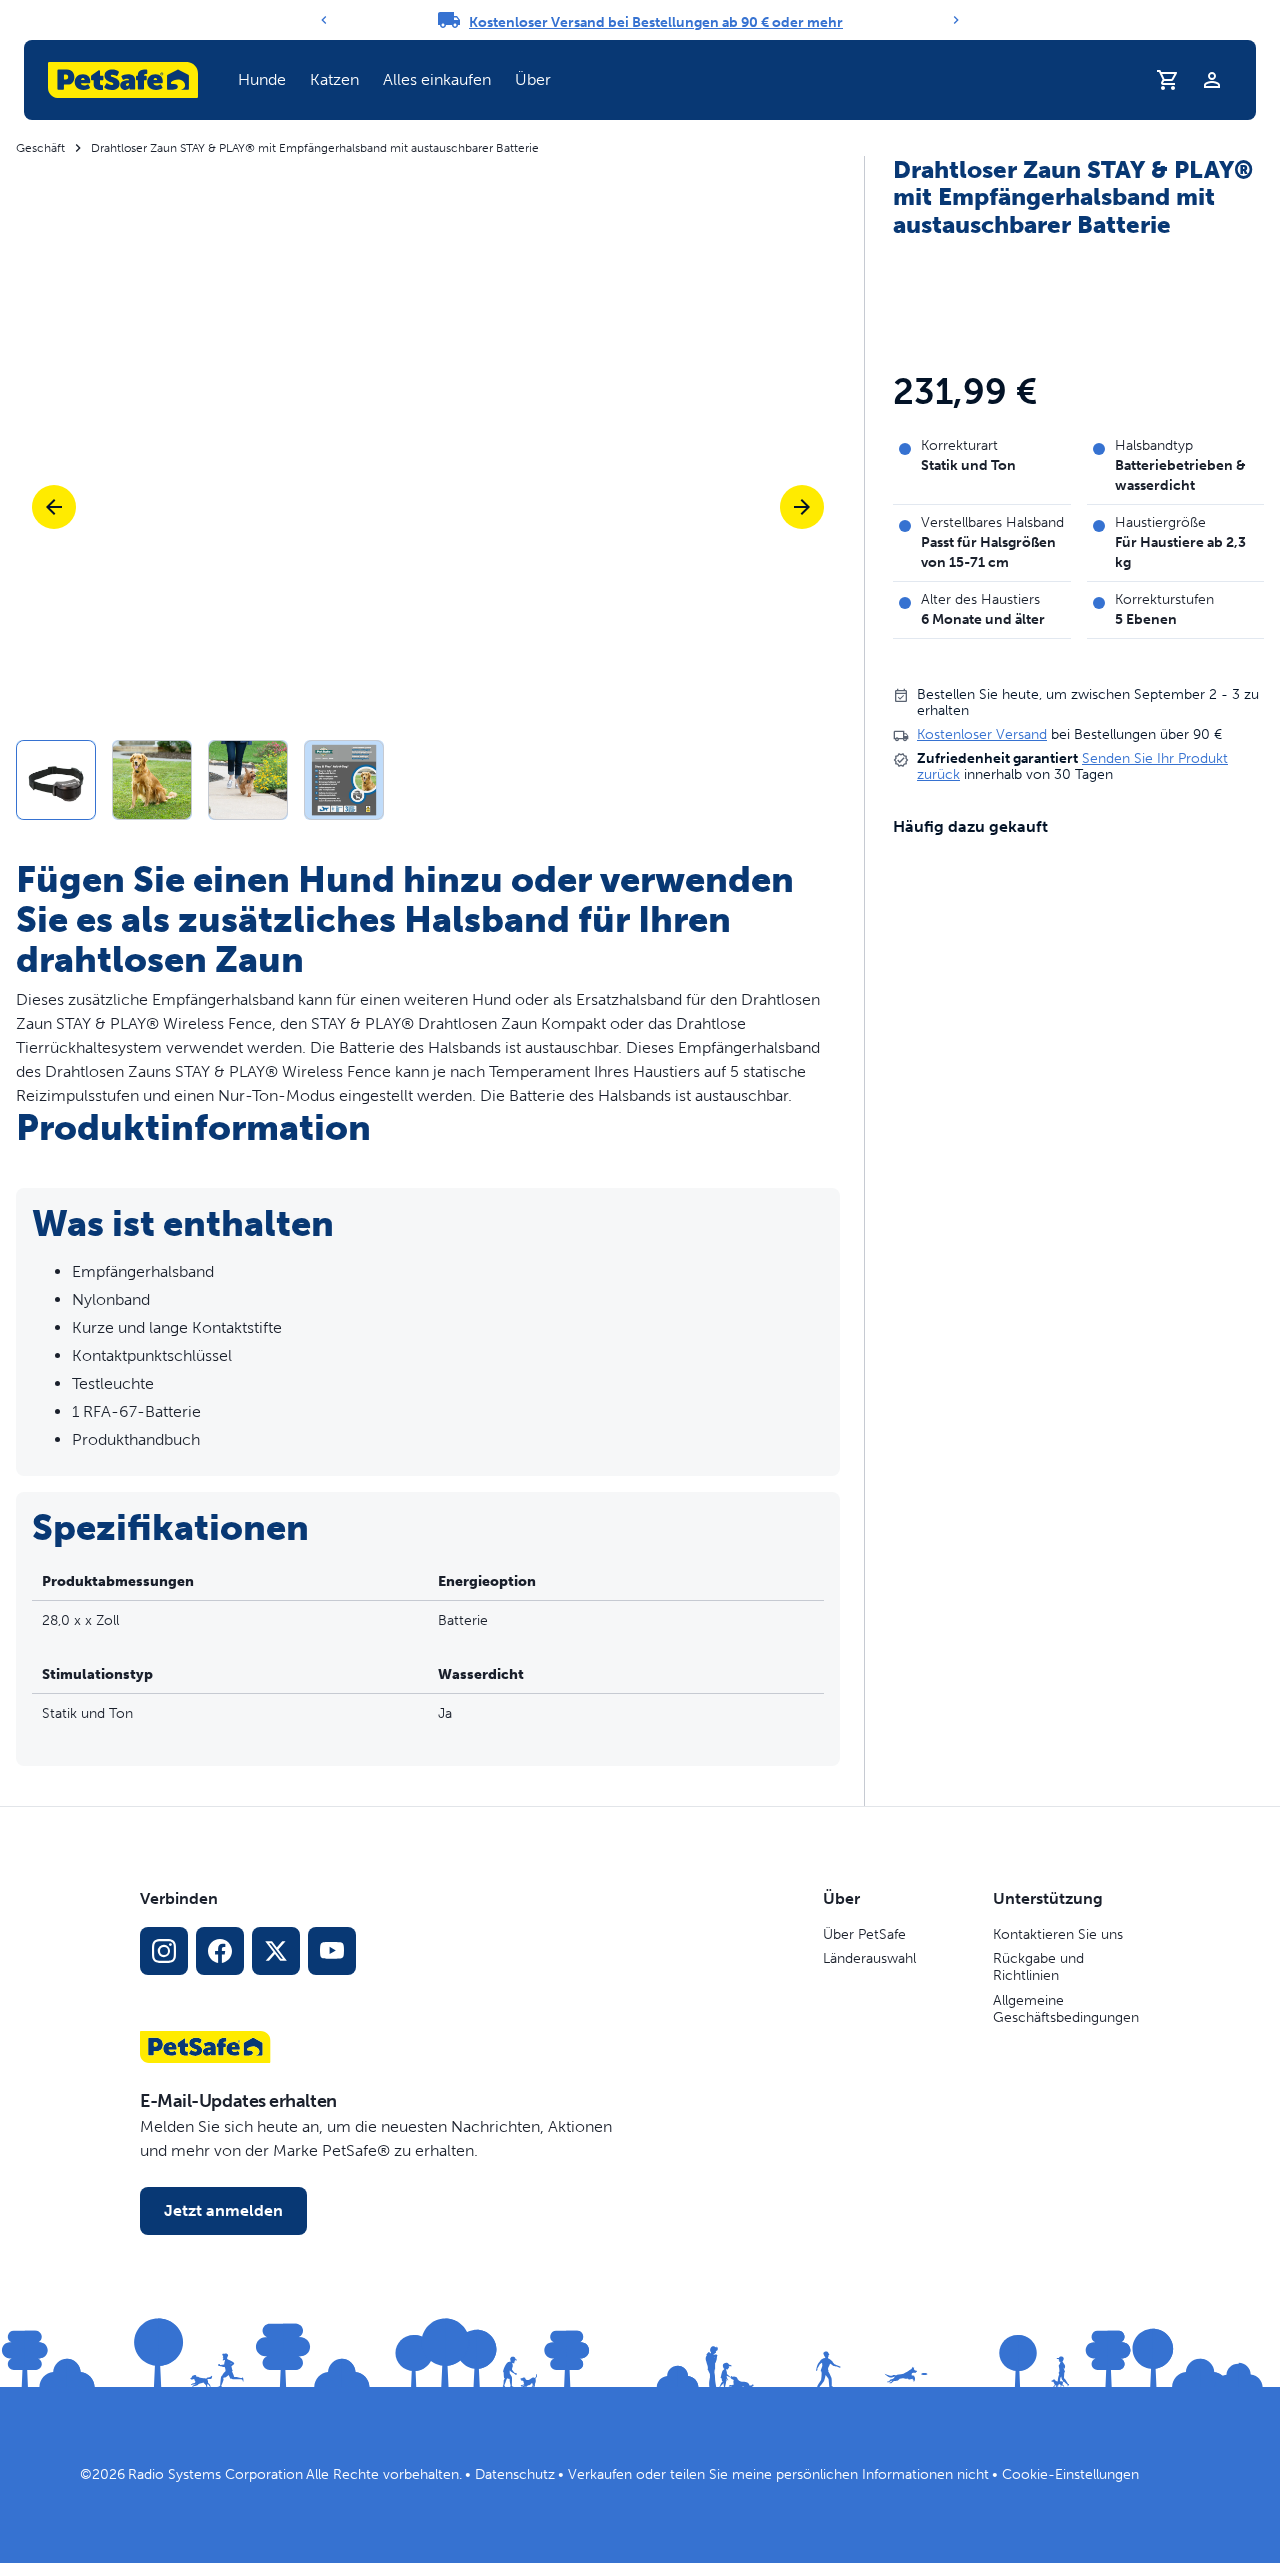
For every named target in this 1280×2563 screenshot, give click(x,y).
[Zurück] (324, 20)
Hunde (262, 79)
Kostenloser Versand (982, 735)
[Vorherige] (54, 507)
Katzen (334, 79)
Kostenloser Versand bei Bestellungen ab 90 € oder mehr (656, 22)
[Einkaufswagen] (1168, 80)
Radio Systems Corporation (215, 2474)
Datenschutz (515, 2474)
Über (533, 79)
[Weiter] (956, 20)
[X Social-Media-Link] (276, 1951)
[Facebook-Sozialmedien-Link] (220, 1951)
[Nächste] (802, 507)
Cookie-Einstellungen (1070, 2474)
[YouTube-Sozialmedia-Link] (332, 1951)
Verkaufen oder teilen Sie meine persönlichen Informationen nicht (778, 2474)
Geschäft (40, 148)
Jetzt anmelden (223, 2210)
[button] (262, 80)
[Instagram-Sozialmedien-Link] (164, 1951)
